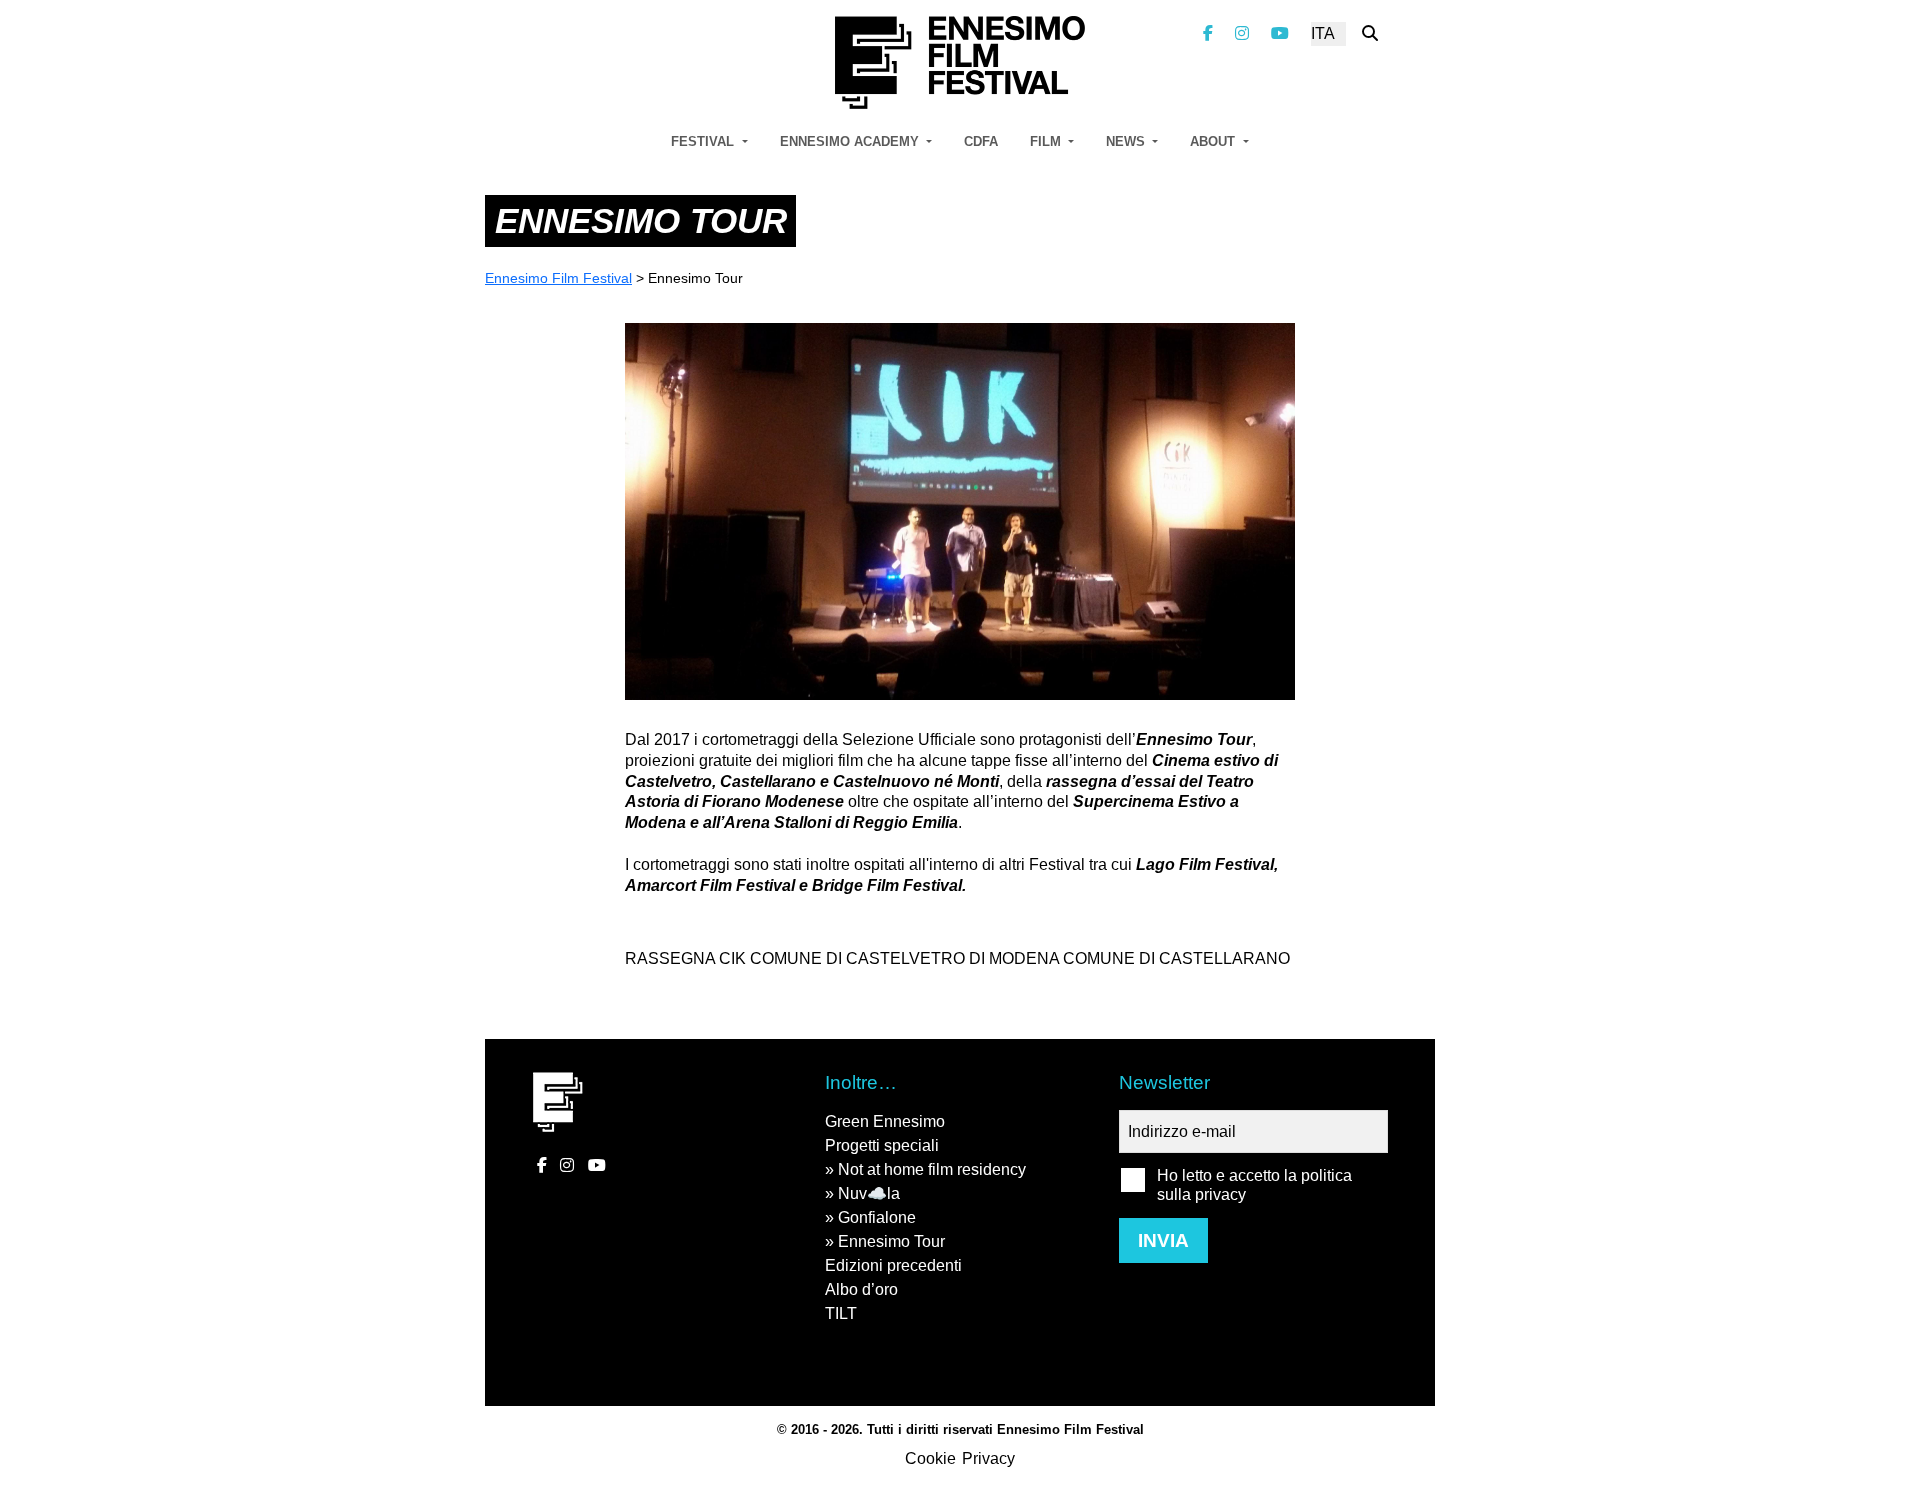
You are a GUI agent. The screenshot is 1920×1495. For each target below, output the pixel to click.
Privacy (988, 1458)
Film (1047, 141)
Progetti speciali (882, 1145)
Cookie (930, 1458)
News (1127, 141)
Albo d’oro (861, 1289)
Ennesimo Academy (851, 141)
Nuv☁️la (869, 1193)
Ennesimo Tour (891, 1241)
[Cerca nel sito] (1370, 33)
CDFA (981, 141)
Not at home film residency (932, 1169)
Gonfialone (877, 1217)
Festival (704, 141)
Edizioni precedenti (893, 1265)
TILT (841, 1313)
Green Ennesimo (885, 1121)
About (1214, 141)
